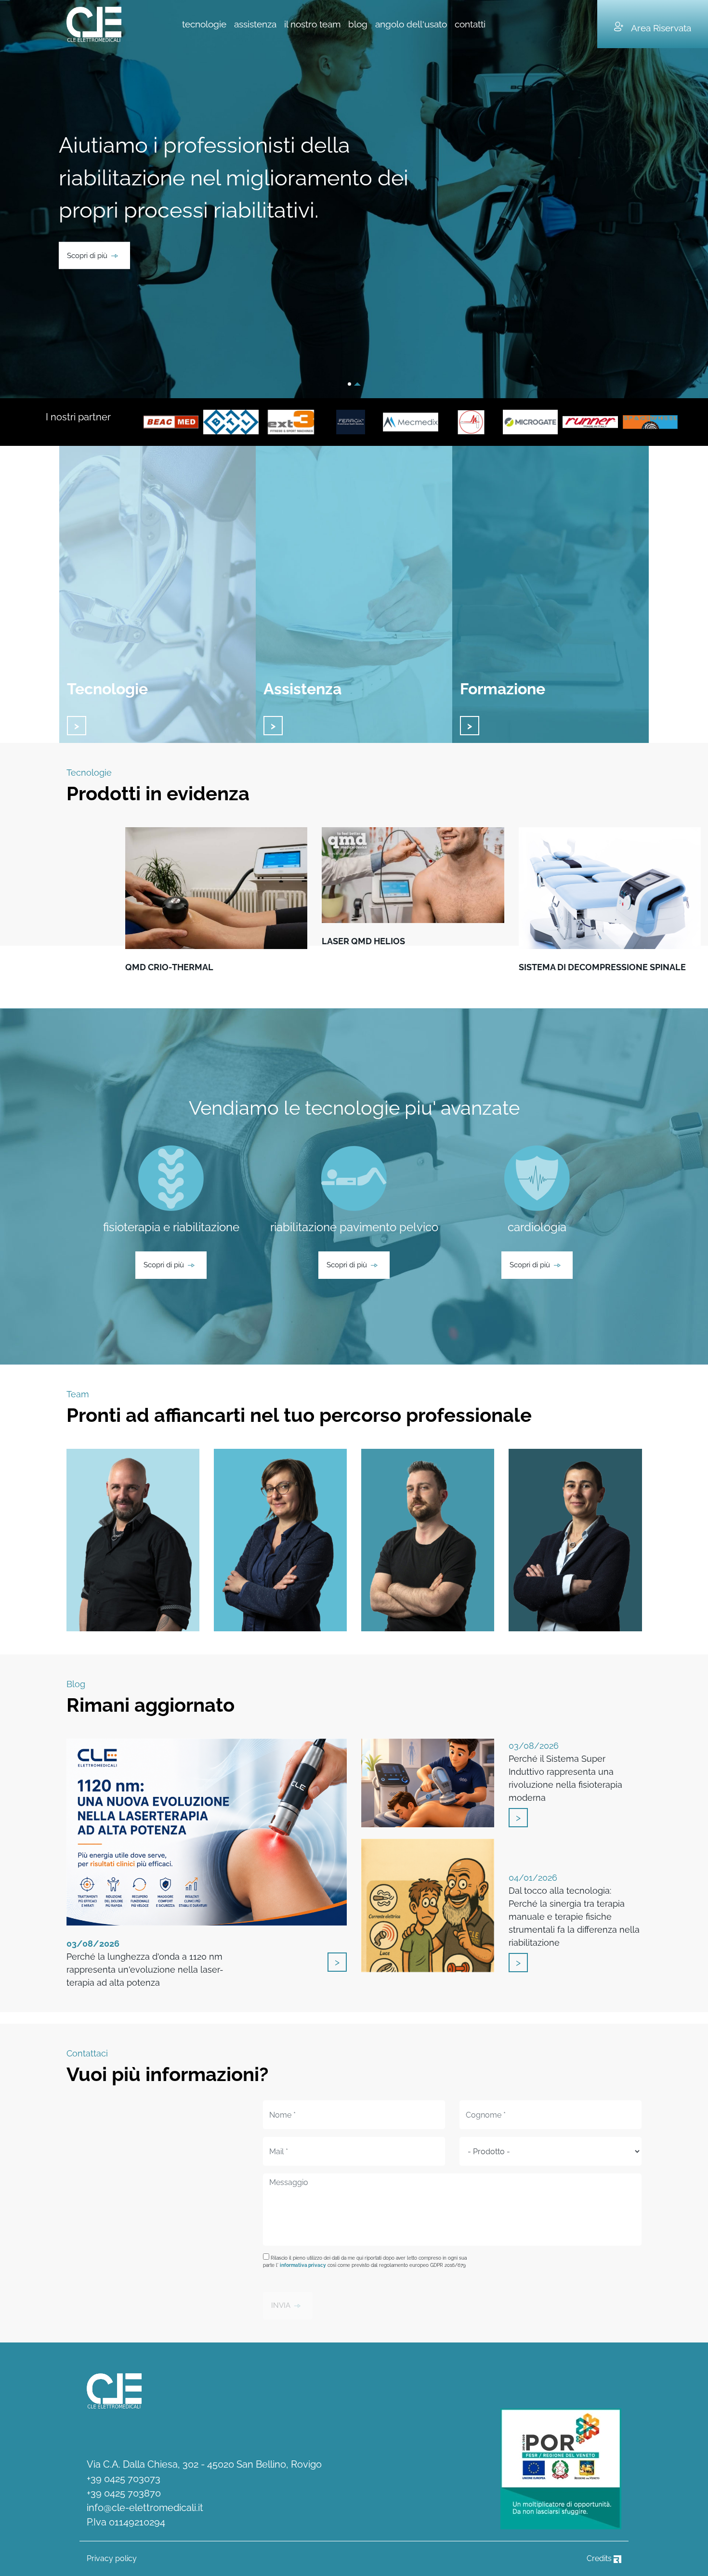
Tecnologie (107, 689)
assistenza (255, 24)
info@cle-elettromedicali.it (145, 2508)
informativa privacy (303, 2265)
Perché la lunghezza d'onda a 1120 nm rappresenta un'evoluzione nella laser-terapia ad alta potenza (145, 1963)
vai (77, 726)
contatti (470, 24)
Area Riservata (661, 28)
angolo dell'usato (411, 24)
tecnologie (204, 24)
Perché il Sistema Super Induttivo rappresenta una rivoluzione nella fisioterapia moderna (565, 1772)
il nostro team (312, 24)
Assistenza (302, 689)
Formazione (503, 689)
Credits (600, 2558)
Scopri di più (87, 255)
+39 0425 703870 (124, 2493)
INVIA (281, 2305)
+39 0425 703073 (124, 2479)
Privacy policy (112, 2558)
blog (358, 24)
